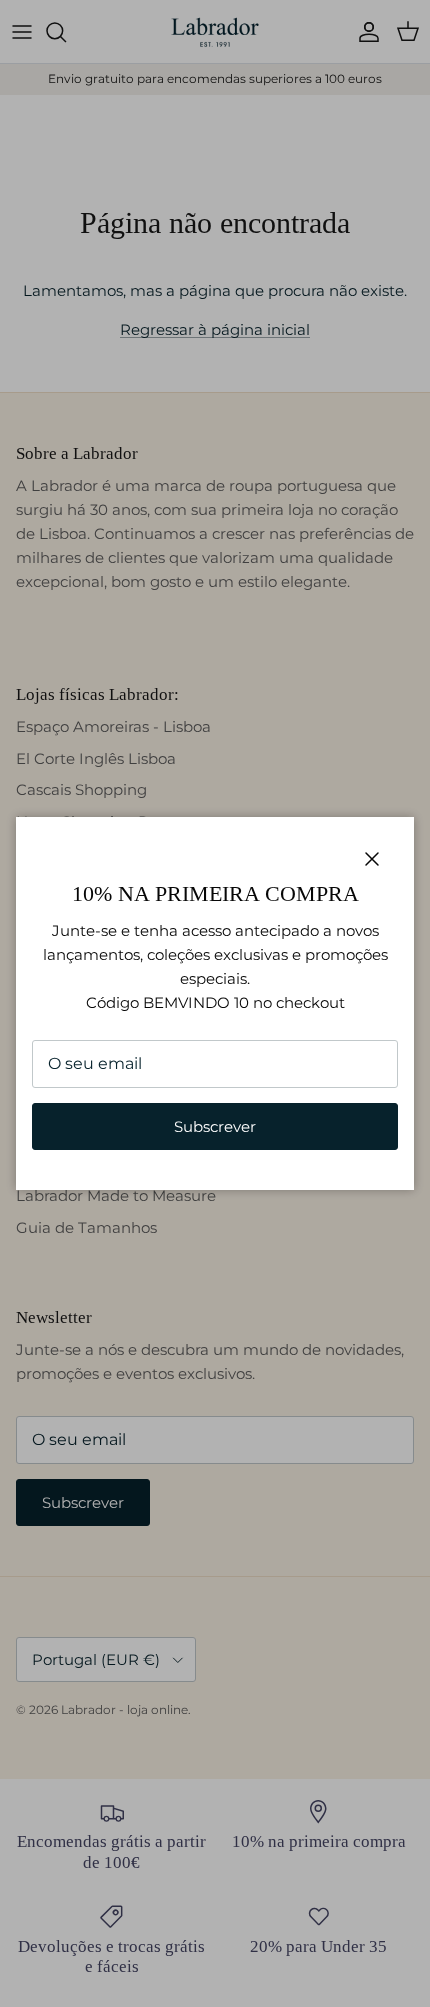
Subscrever (215, 1126)
